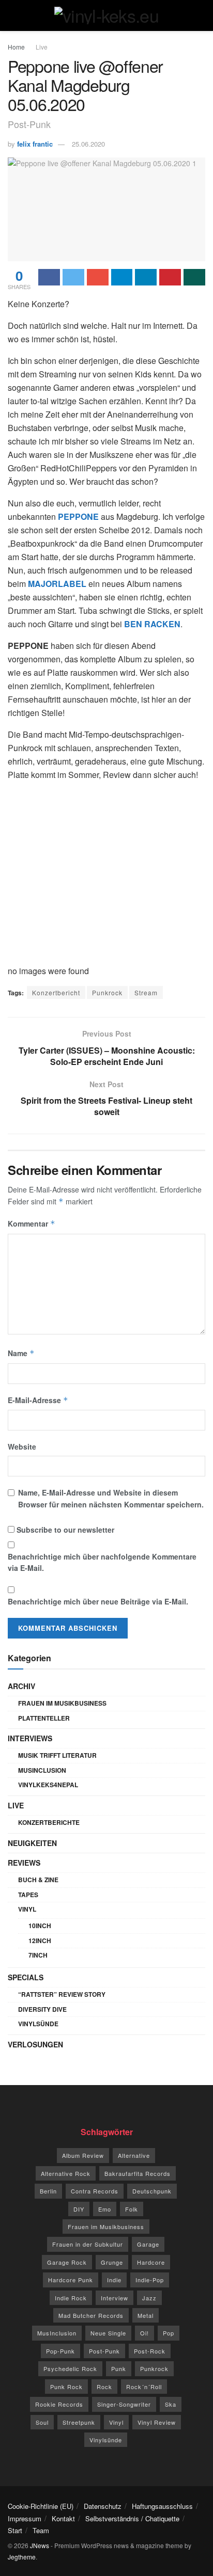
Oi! (144, 2333)
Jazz (149, 2298)
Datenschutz (103, 2506)
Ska (171, 2404)
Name (21, 1353)
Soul (42, 2422)
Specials (26, 1977)
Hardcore (151, 2262)
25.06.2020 (88, 144)
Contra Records (95, 2191)
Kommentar (32, 1223)
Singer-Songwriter (124, 2404)
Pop (169, 2333)
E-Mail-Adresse (38, 1400)
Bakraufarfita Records (138, 2173)
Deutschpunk (152, 2191)
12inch (40, 1941)
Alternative (134, 2155)
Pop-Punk (60, 2351)
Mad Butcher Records (91, 2315)
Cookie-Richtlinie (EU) (41, 2506)
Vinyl (27, 1909)
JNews (40, 2545)
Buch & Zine (38, 1880)
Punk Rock (66, 2387)
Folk (132, 2209)
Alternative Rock (66, 2173)
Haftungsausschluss (162, 2506)
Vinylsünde (38, 2024)
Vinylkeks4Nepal (48, 1785)
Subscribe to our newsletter (64, 1530)
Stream (146, 992)
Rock (104, 2387)
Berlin (48, 2191)
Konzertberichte (49, 1822)
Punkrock (107, 992)
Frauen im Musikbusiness (62, 1703)
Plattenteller (44, 1718)
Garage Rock (67, 2262)
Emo (105, 2209)
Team (41, 2530)
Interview (115, 2298)
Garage (148, 2244)
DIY (79, 2209)
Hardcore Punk (71, 2280)
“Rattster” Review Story (62, 1994)
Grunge (112, 2262)
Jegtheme (22, 2557)
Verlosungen (35, 2044)
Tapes (28, 1895)
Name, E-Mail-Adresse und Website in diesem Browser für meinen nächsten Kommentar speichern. (111, 1498)
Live (42, 47)
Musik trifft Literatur (57, 1755)
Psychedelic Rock (70, 2368)
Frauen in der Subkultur (88, 2244)
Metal (146, 2315)
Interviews (30, 1738)
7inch (38, 1955)
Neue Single (108, 2333)
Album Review (83, 2155)
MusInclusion (42, 1770)
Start (15, 2530)
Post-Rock (150, 2351)
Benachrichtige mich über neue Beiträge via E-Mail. (98, 1601)
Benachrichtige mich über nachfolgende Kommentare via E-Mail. (102, 1562)
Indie (114, 2280)
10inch (40, 1926)
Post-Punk (104, 2351)
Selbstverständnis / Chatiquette (132, 2518)
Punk (119, 2368)
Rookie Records (59, 2404)
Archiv (21, 1686)
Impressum (25, 2518)
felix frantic (35, 144)
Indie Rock (71, 2298)
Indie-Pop (150, 2280)
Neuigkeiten (32, 1843)
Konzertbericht (56, 992)
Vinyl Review (157, 2422)
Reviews (24, 1863)
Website (22, 1446)
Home (16, 47)
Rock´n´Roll (144, 2387)
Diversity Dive (42, 2009)
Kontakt (63, 2518)
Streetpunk (79, 2422)
